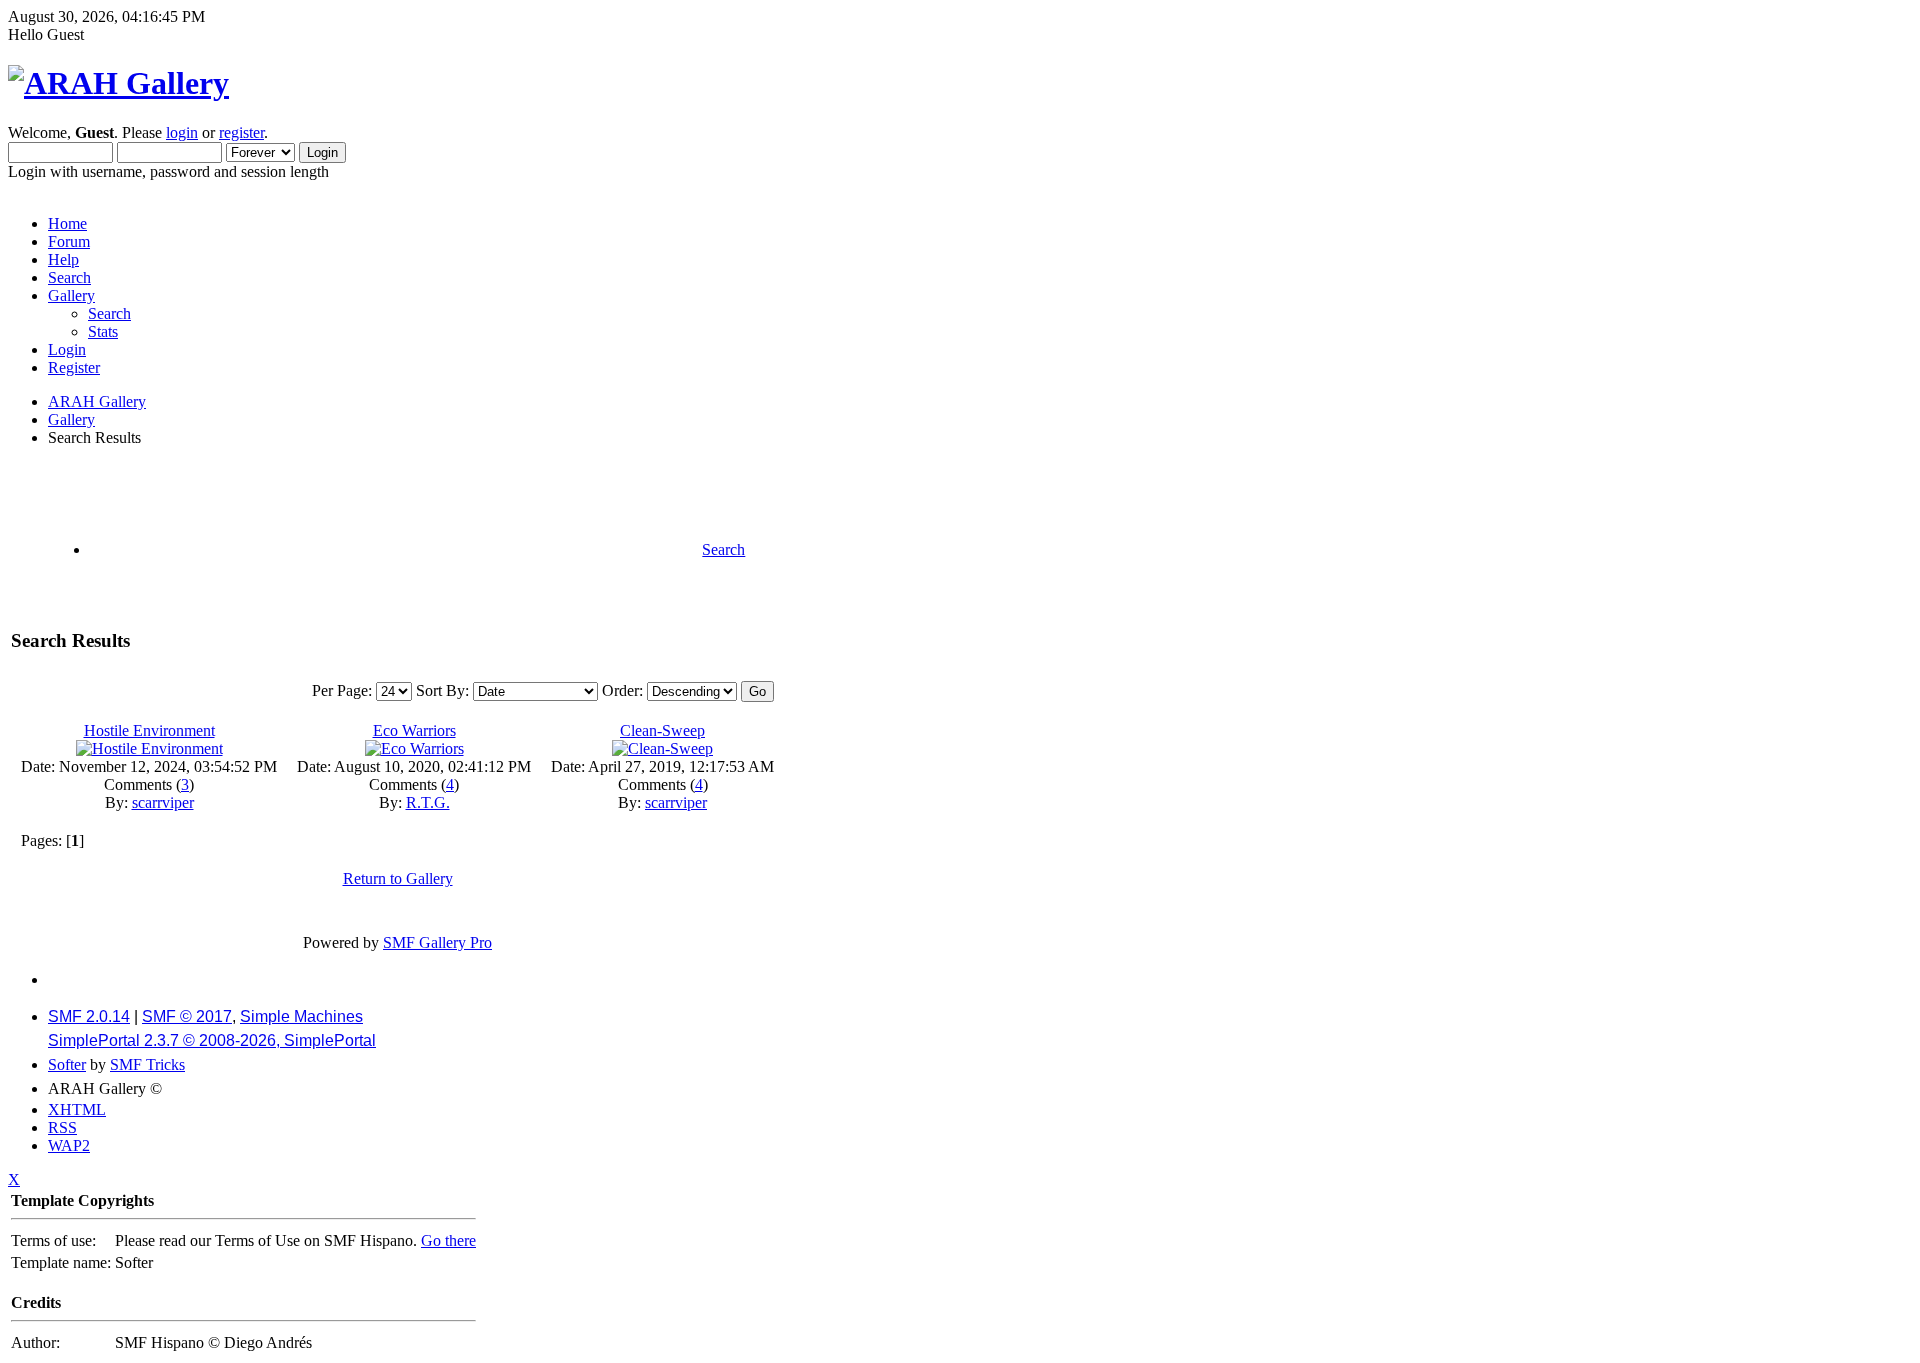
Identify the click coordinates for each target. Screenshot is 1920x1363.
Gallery (71, 295)
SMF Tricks (147, 1064)
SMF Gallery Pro (437, 942)
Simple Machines (301, 1016)
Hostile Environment (149, 730)
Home (67, 223)
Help (63, 259)
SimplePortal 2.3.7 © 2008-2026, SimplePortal (212, 1040)
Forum (69, 241)
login (182, 132)
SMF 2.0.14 (89, 1016)
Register (74, 367)
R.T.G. (428, 802)
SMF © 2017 (187, 1016)
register (241, 132)
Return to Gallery (398, 878)
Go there (448, 1240)
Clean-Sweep (662, 730)
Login (67, 349)
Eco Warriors (414, 730)
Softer (67, 1064)
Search (69, 277)
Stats (103, 331)
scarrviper (163, 802)
